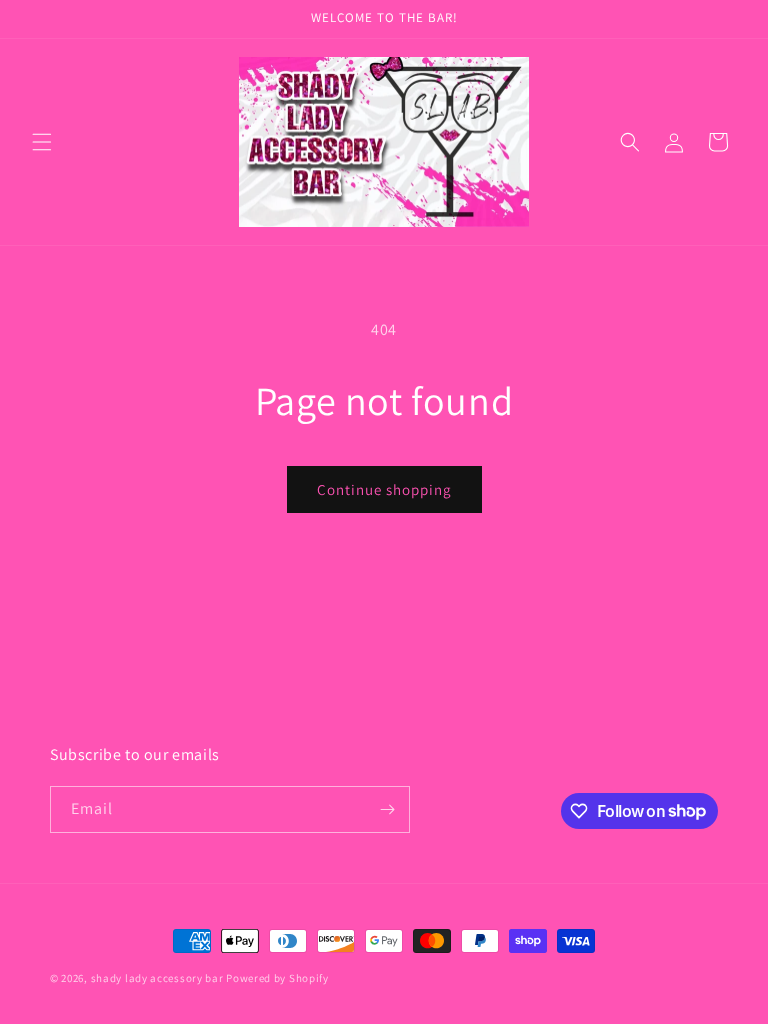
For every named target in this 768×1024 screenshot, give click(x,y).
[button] (42, 142)
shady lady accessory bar (157, 978)
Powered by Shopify (277, 978)
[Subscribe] (387, 809)
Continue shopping (384, 489)
